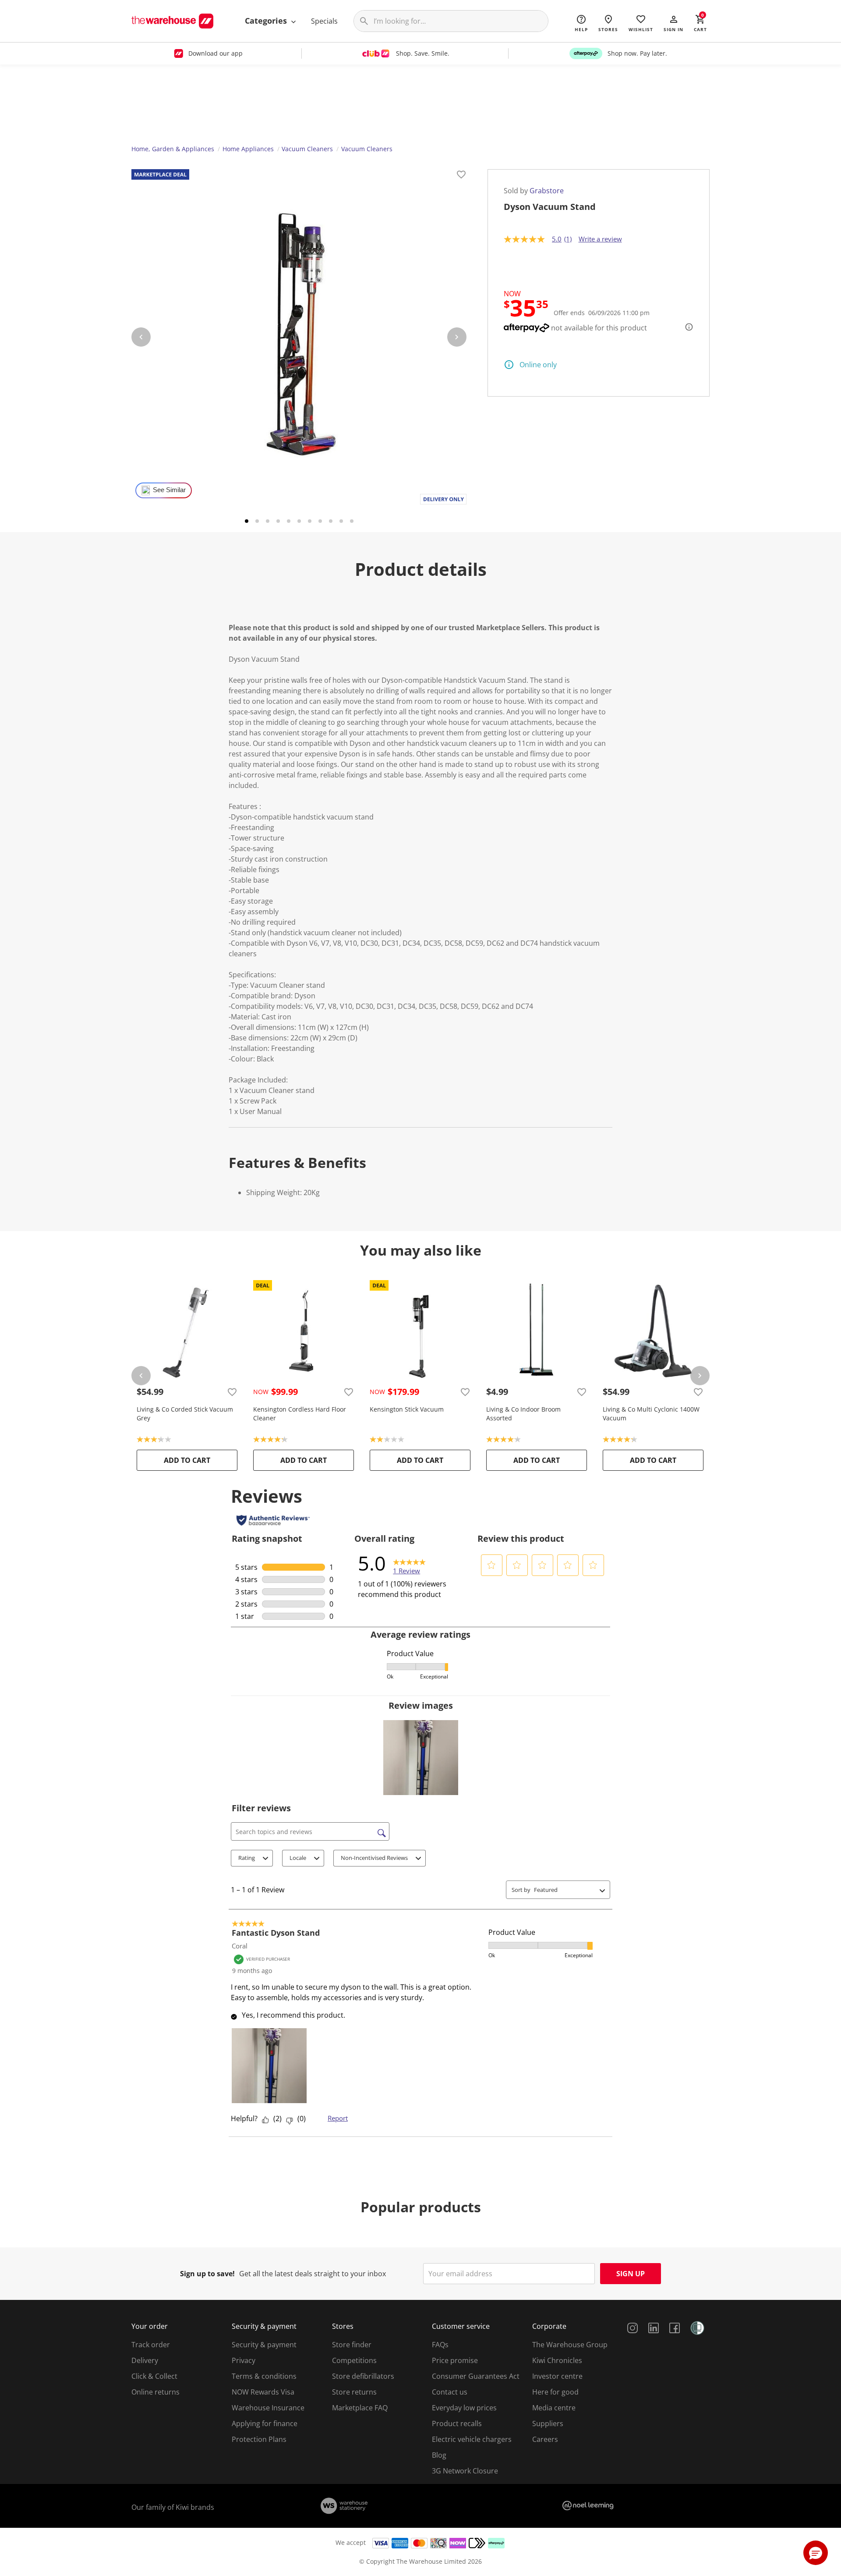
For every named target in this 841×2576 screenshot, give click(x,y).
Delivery (145, 2360)
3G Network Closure (465, 2471)
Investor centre (557, 2376)
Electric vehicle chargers (472, 2439)
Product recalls (457, 2423)
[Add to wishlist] (461, 176)
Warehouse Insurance (268, 2408)
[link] (409, 1563)
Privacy (244, 2360)
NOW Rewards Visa (263, 2392)
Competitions (354, 2360)
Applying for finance (265, 2423)
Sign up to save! (207, 2274)
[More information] (686, 327)
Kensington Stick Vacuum (407, 1409)
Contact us (450, 2392)
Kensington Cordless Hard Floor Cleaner (300, 1414)
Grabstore (547, 191)
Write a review (600, 239)
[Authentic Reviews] (273, 1520)
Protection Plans (259, 2439)
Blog (439, 2455)
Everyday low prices (464, 2408)
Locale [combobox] (298, 1858)
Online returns (155, 2392)
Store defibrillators (363, 2376)
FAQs (440, 2345)
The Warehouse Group (570, 2345)
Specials (324, 21)
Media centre (554, 2408)
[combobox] (565, 1890)
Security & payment (264, 2345)
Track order (151, 2345)
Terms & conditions (264, 2376)
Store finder (352, 2345)
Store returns (354, 2392)
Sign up (631, 2274)
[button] (673, 23)
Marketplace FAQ (360, 2408)
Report (338, 2118)
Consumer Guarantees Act (476, 2376)
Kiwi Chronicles (557, 2360)
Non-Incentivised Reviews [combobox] (374, 1858)
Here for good (555, 2392)
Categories (267, 21)
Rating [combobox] (247, 1858)
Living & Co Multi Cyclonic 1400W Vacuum (651, 1414)
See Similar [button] (169, 490)
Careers (545, 2439)
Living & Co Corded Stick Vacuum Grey (185, 1414)
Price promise (455, 2360)
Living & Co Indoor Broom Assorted (523, 1414)
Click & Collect (154, 2376)
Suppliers (548, 2423)
